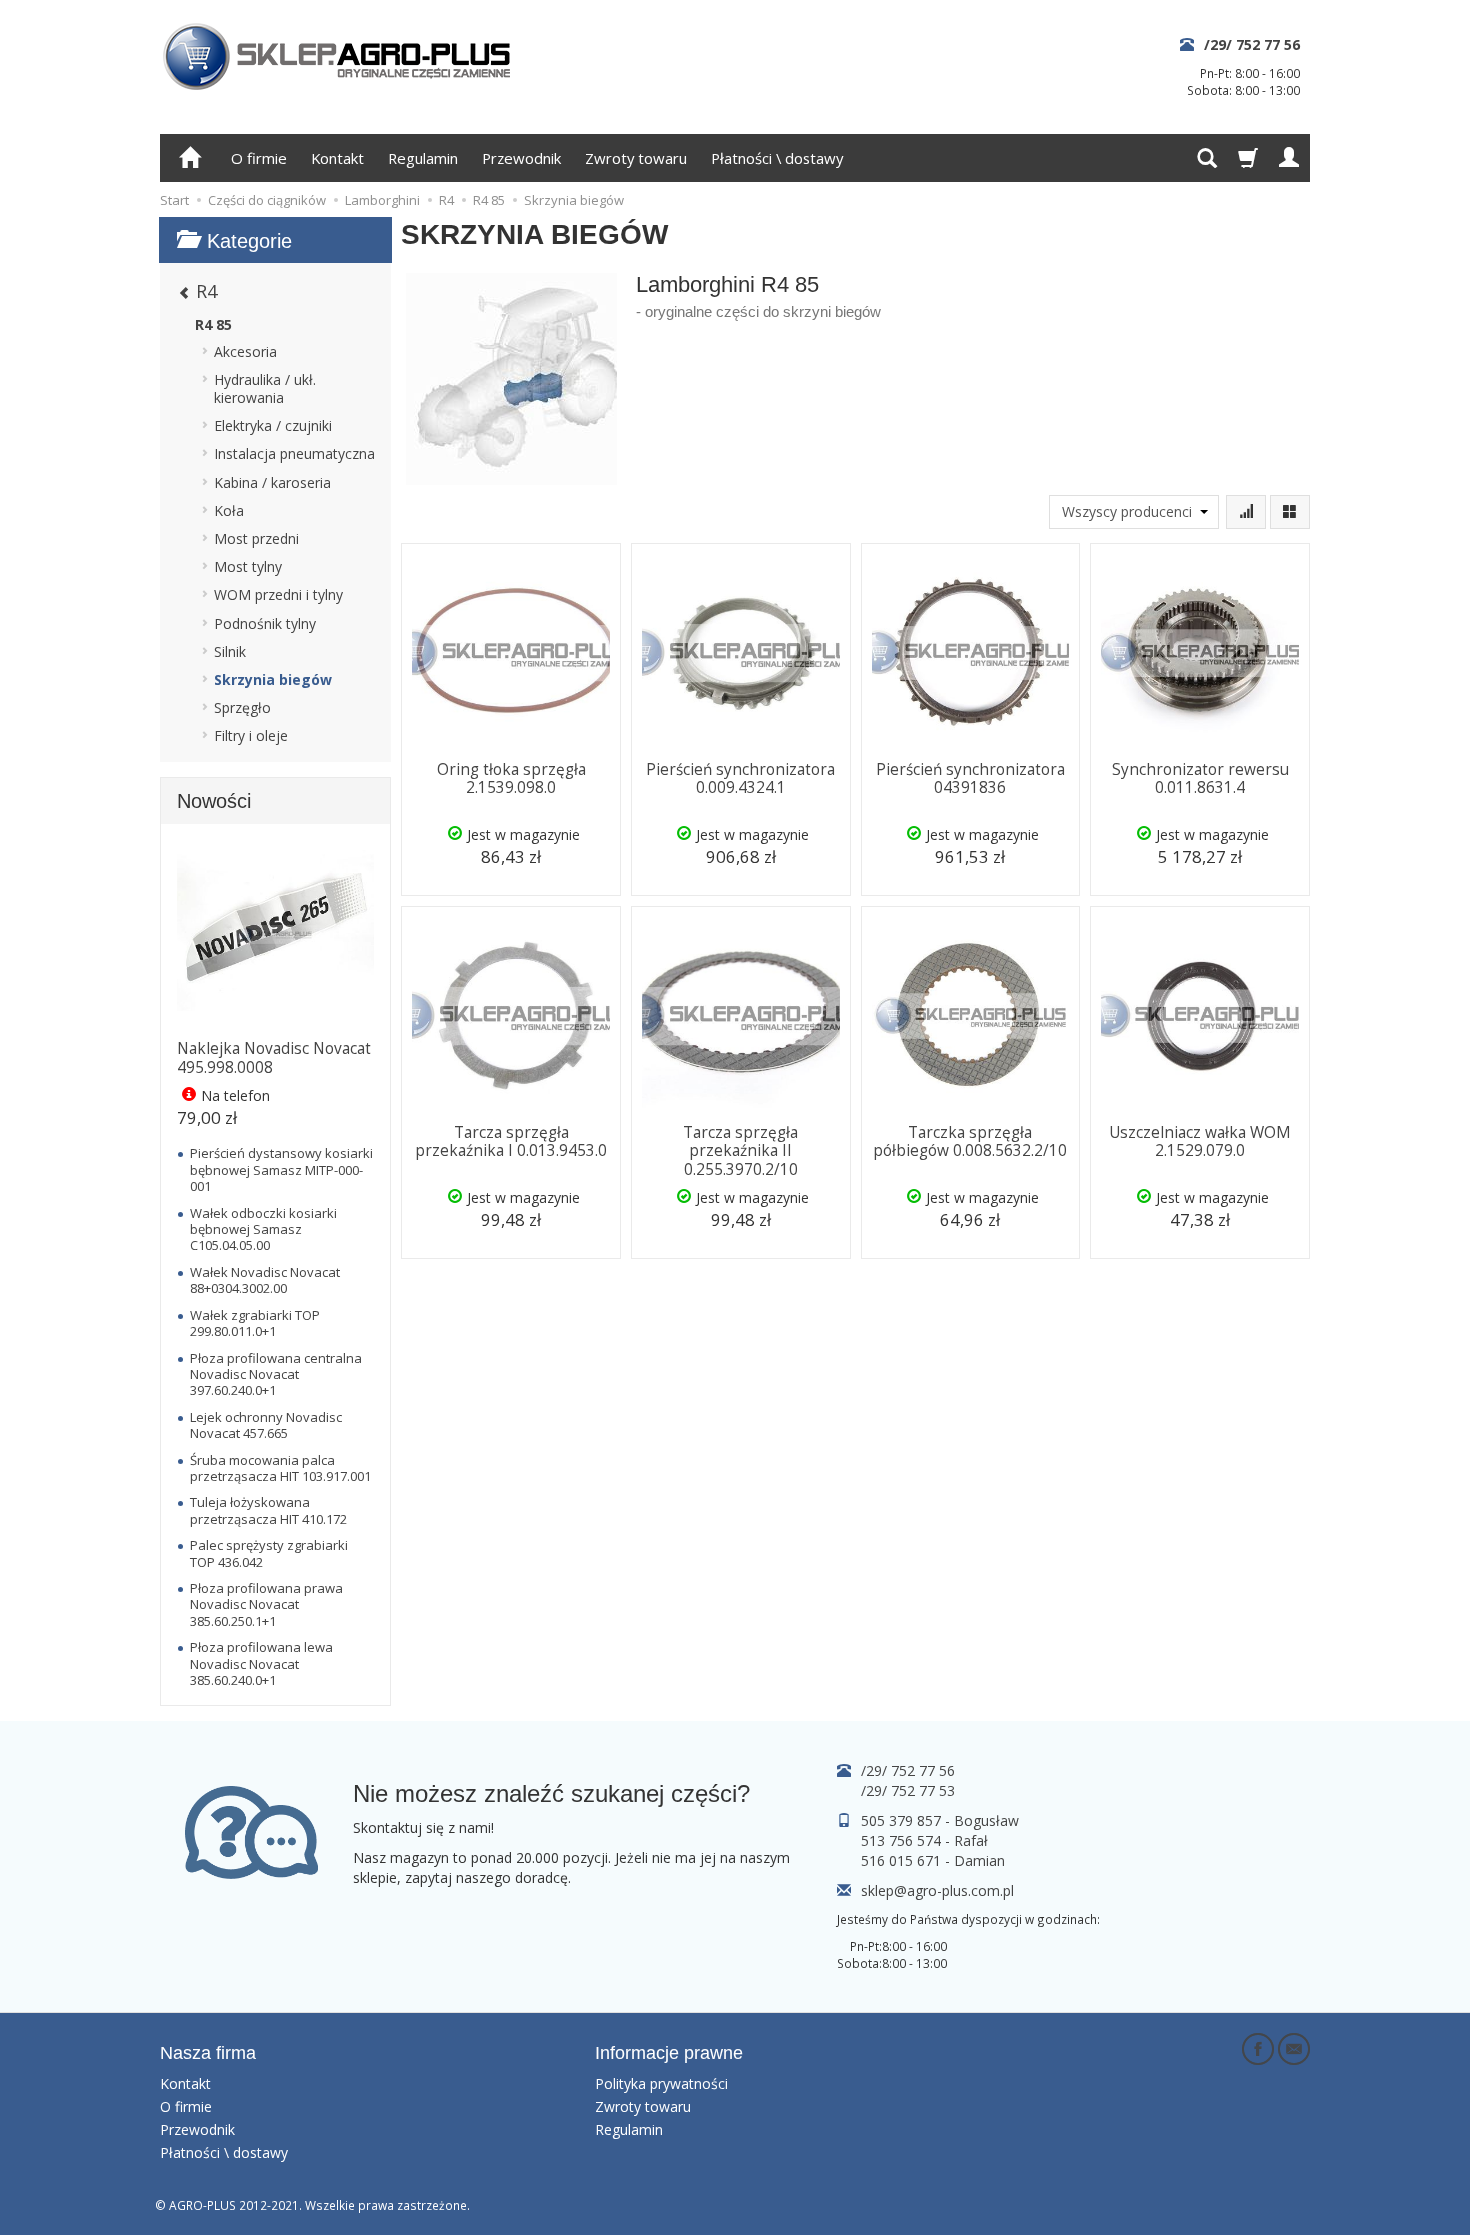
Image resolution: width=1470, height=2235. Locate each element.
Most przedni (256, 538)
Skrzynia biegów (273, 679)
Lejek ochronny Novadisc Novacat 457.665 (266, 1425)
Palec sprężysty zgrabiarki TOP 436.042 (269, 1553)
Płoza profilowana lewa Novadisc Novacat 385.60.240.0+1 (261, 1663)
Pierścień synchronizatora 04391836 (970, 778)
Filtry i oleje (251, 735)
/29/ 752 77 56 (1252, 44)
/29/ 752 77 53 (908, 1790)
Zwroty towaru (636, 158)
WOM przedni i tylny (278, 594)
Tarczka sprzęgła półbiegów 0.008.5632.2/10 (970, 1141)
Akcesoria (245, 351)
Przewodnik (521, 158)
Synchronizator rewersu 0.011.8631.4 (1200, 778)
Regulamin (423, 158)
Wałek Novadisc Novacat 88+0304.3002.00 (265, 1280)
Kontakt (337, 158)
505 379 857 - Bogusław (940, 1820)
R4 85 (213, 324)
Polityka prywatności (661, 2083)
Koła (229, 510)
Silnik (230, 651)
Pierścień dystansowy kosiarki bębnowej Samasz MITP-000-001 (281, 1169)
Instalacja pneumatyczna (294, 453)
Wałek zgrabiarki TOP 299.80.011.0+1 (255, 1323)
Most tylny (248, 566)
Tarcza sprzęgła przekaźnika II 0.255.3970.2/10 (740, 1151)
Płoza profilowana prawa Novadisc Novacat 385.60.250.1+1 (266, 1604)
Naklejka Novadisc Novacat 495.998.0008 (274, 1057)
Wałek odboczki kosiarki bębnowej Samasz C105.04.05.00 (263, 1229)
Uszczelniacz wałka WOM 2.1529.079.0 (1200, 1141)
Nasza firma (208, 2053)
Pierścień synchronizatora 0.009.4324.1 (740, 778)
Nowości (214, 801)
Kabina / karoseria (272, 482)
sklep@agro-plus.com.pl (937, 1890)
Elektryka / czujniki (273, 425)
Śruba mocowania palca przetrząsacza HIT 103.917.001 (280, 1468)
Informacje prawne (669, 2053)
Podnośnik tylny (265, 623)
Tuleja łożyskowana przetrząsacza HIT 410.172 (268, 1510)
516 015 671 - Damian (933, 1860)
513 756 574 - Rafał (924, 1840)
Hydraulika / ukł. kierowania (265, 388)
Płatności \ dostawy (777, 158)
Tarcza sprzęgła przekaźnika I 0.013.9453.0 (511, 1141)
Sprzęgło (242, 707)
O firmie (259, 158)
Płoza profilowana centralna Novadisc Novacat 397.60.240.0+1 (276, 1374)
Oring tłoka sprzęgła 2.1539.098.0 (511, 778)
